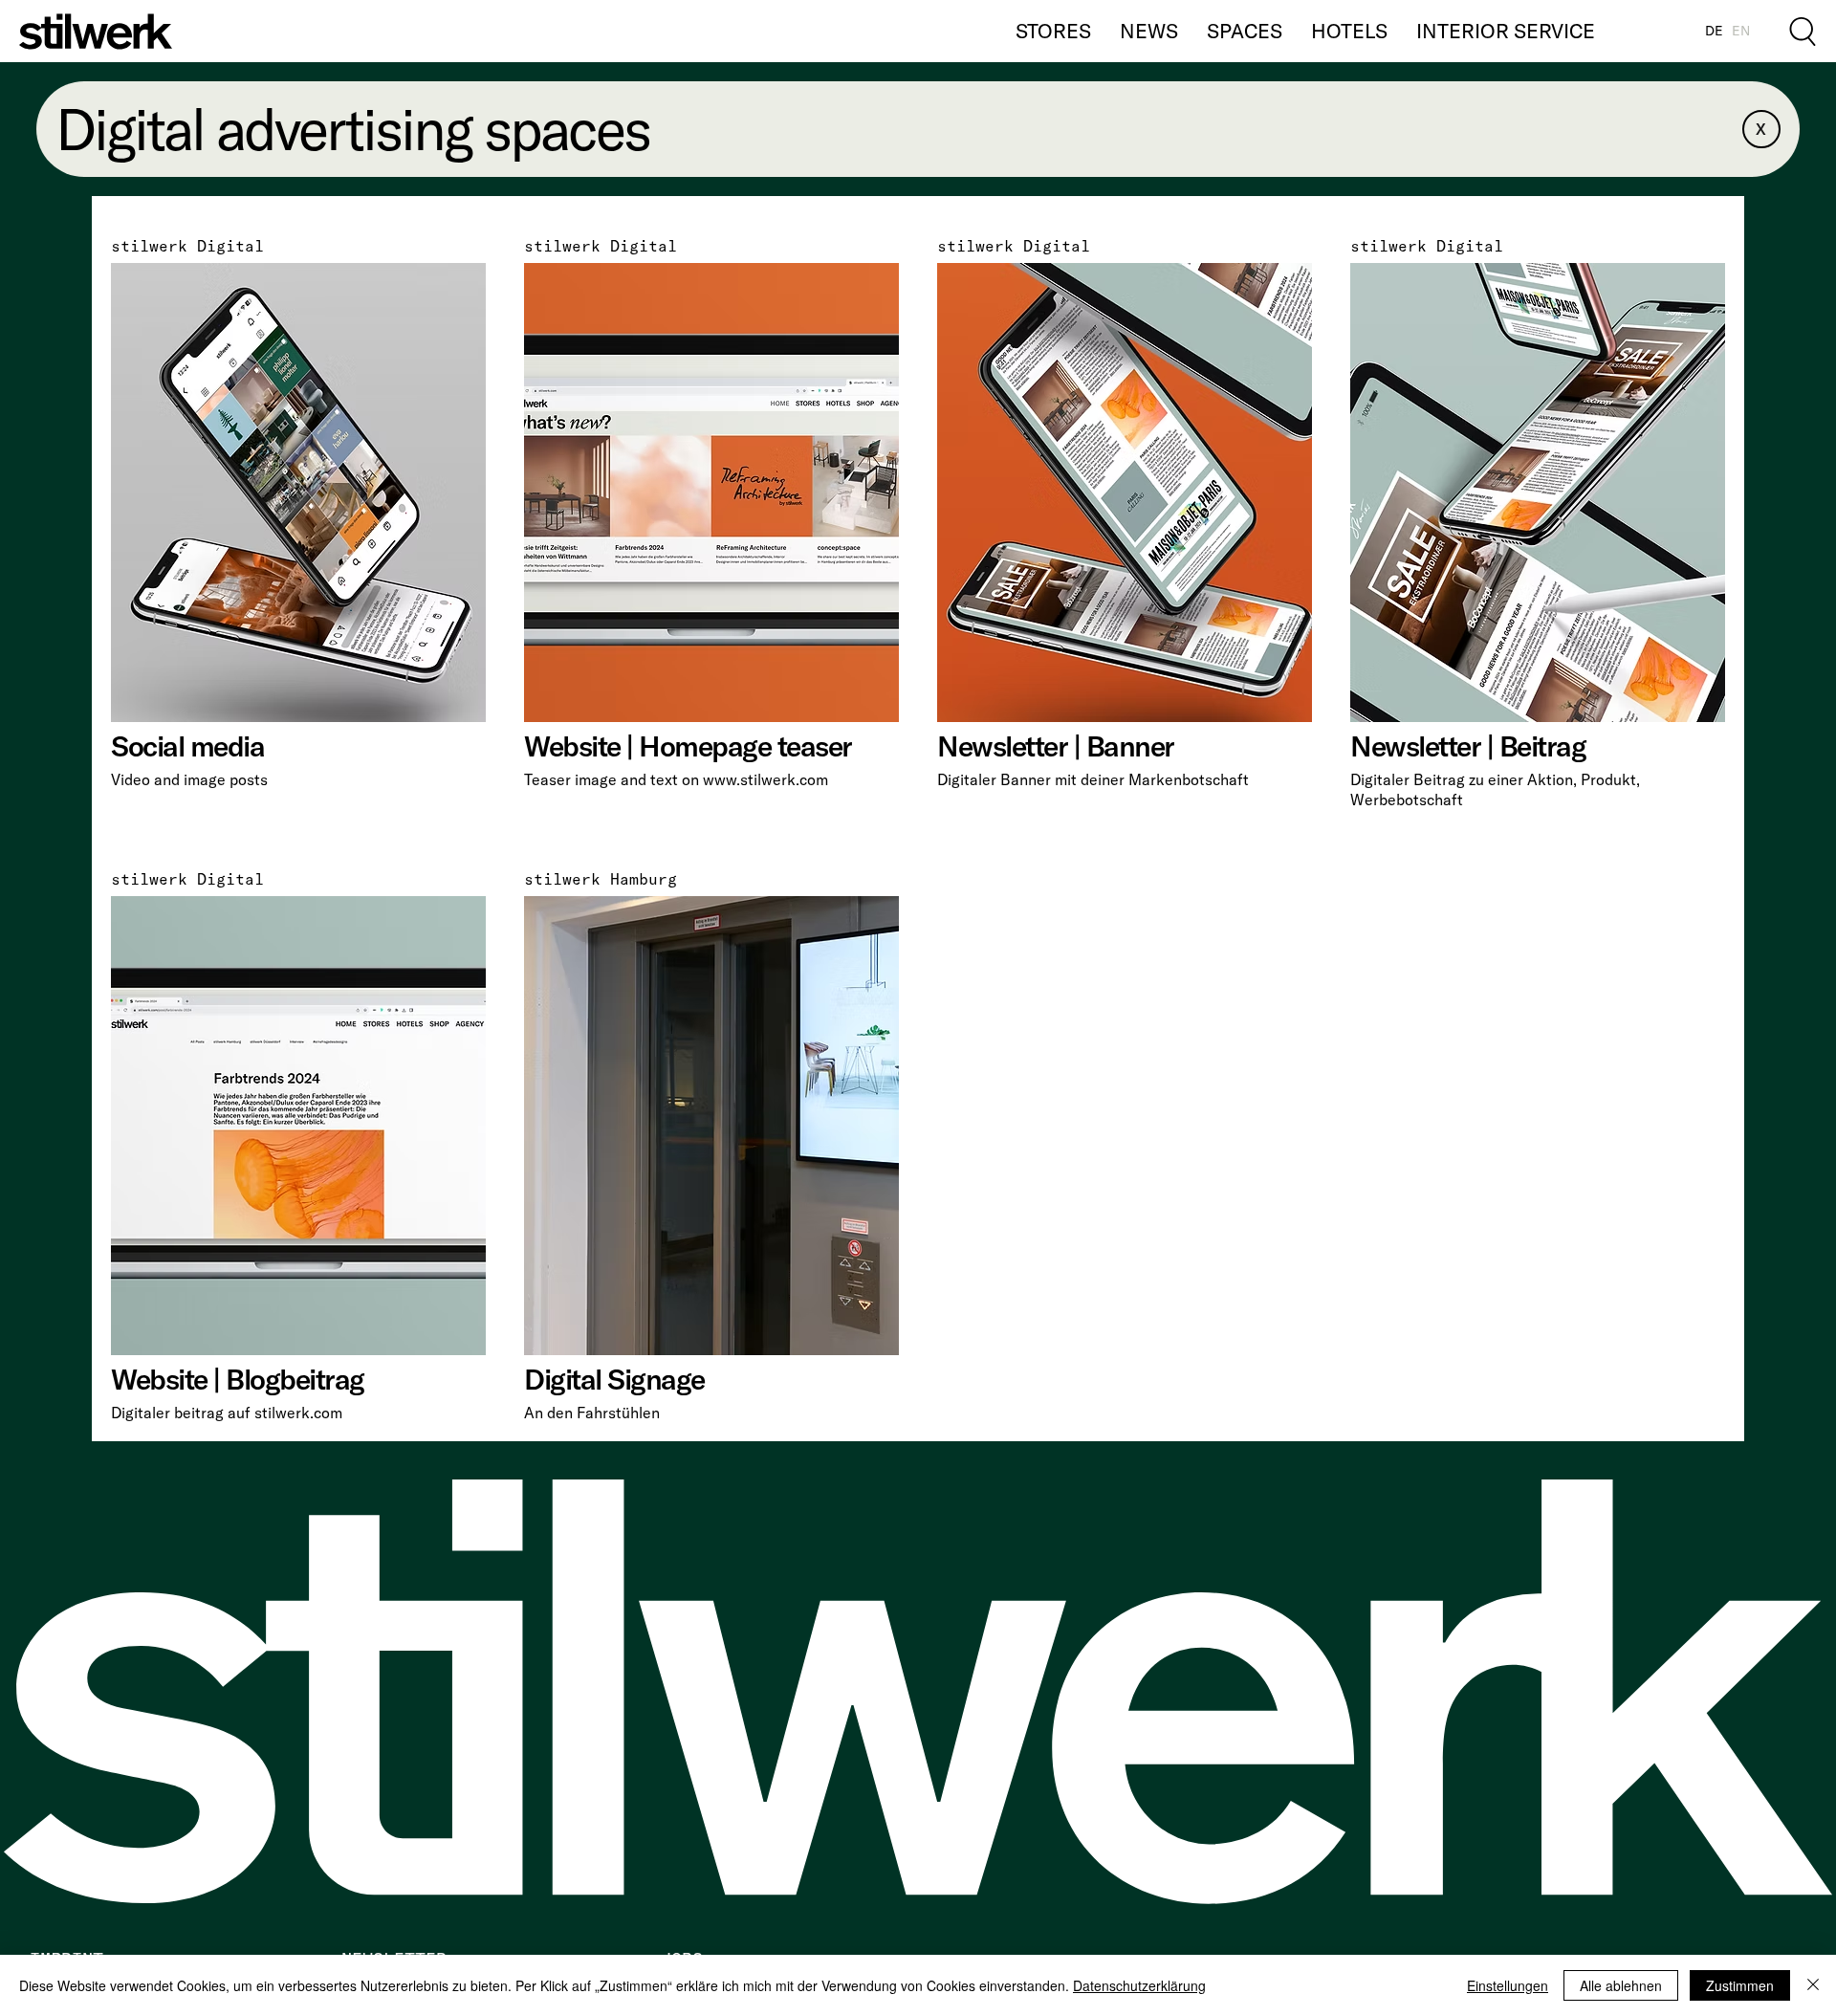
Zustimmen (1740, 1985)
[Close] (1813, 1985)
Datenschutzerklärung (1139, 1985)
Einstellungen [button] (1508, 1985)
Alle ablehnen (1621, 1985)
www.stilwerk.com (765, 779)
